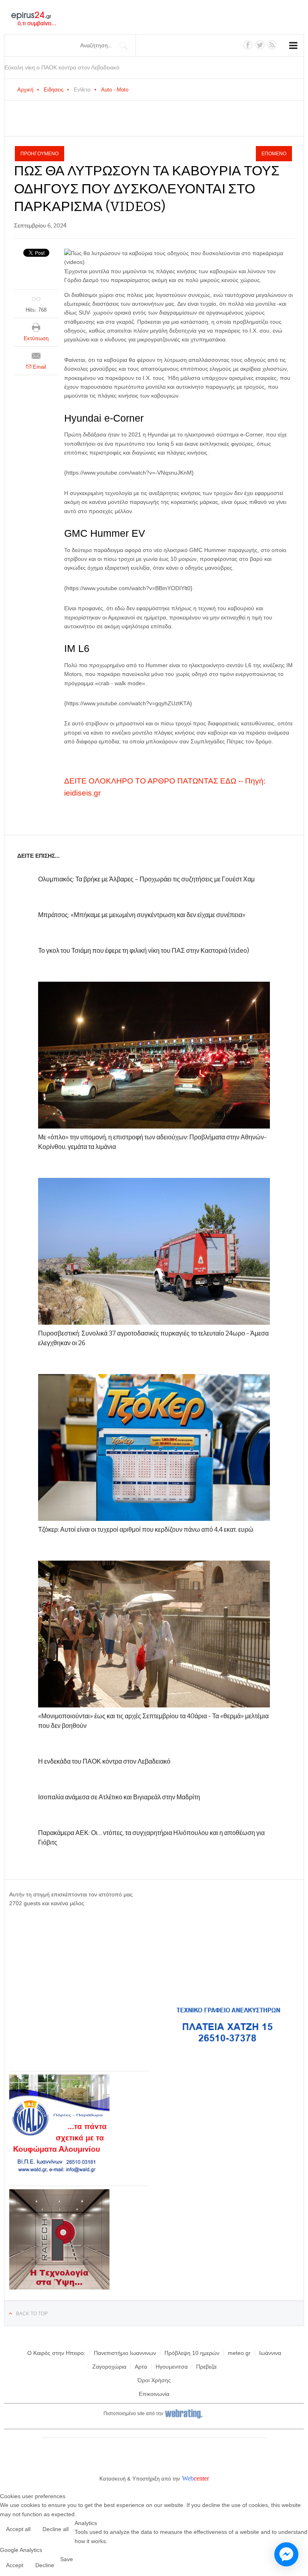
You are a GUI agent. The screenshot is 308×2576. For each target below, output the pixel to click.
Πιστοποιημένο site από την (133, 2414)
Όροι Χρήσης (154, 2380)
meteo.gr (239, 2353)
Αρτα (141, 2367)
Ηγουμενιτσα (172, 2367)
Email (39, 367)
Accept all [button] (18, 2529)
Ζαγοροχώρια (109, 2367)
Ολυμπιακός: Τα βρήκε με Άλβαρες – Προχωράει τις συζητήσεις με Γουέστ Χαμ (146, 879)
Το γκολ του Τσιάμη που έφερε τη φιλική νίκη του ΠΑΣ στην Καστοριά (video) (144, 951)
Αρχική (25, 90)
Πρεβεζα (206, 2367)
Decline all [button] (56, 2529)
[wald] (59, 2173)
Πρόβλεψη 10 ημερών (192, 2353)
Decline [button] (45, 2565)
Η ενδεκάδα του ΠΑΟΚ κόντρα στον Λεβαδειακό (104, 1761)
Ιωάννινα (270, 2353)
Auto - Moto (115, 90)
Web (188, 2478)
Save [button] (67, 2559)
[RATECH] (59, 2288)
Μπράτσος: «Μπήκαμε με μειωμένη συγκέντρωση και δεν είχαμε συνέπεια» (142, 915)
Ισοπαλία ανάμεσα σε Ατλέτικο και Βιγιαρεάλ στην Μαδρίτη (119, 1797)
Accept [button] (15, 2565)
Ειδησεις (54, 90)
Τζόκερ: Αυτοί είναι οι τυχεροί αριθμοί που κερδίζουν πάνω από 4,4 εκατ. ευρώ (146, 1530)
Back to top (32, 2314)
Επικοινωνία (154, 2394)
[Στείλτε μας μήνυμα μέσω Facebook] (286, 2554)
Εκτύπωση (36, 338)
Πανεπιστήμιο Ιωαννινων (125, 2353)
